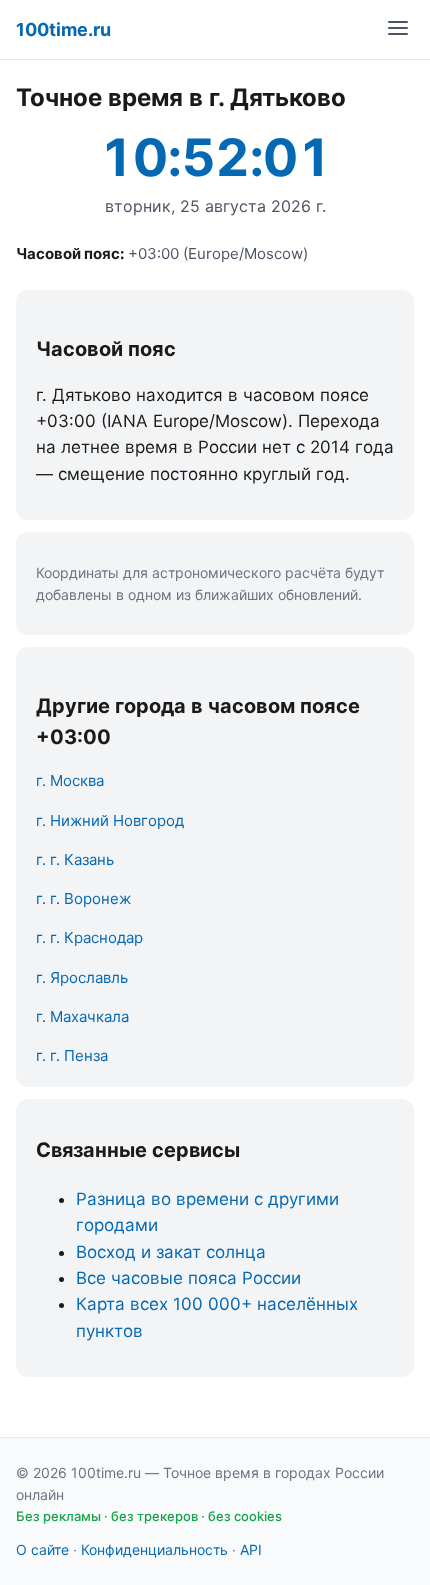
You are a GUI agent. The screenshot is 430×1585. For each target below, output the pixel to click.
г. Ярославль (82, 977)
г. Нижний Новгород (110, 820)
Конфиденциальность (154, 1549)
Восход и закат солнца (171, 1252)
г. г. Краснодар (89, 937)
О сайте (42, 1549)
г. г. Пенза (72, 1055)
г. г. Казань (75, 859)
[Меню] (398, 29)
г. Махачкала (82, 1016)
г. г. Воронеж (83, 898)
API (251, 1549)
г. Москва (70, 780)
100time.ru (63, 29)
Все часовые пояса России (188, 1278)
